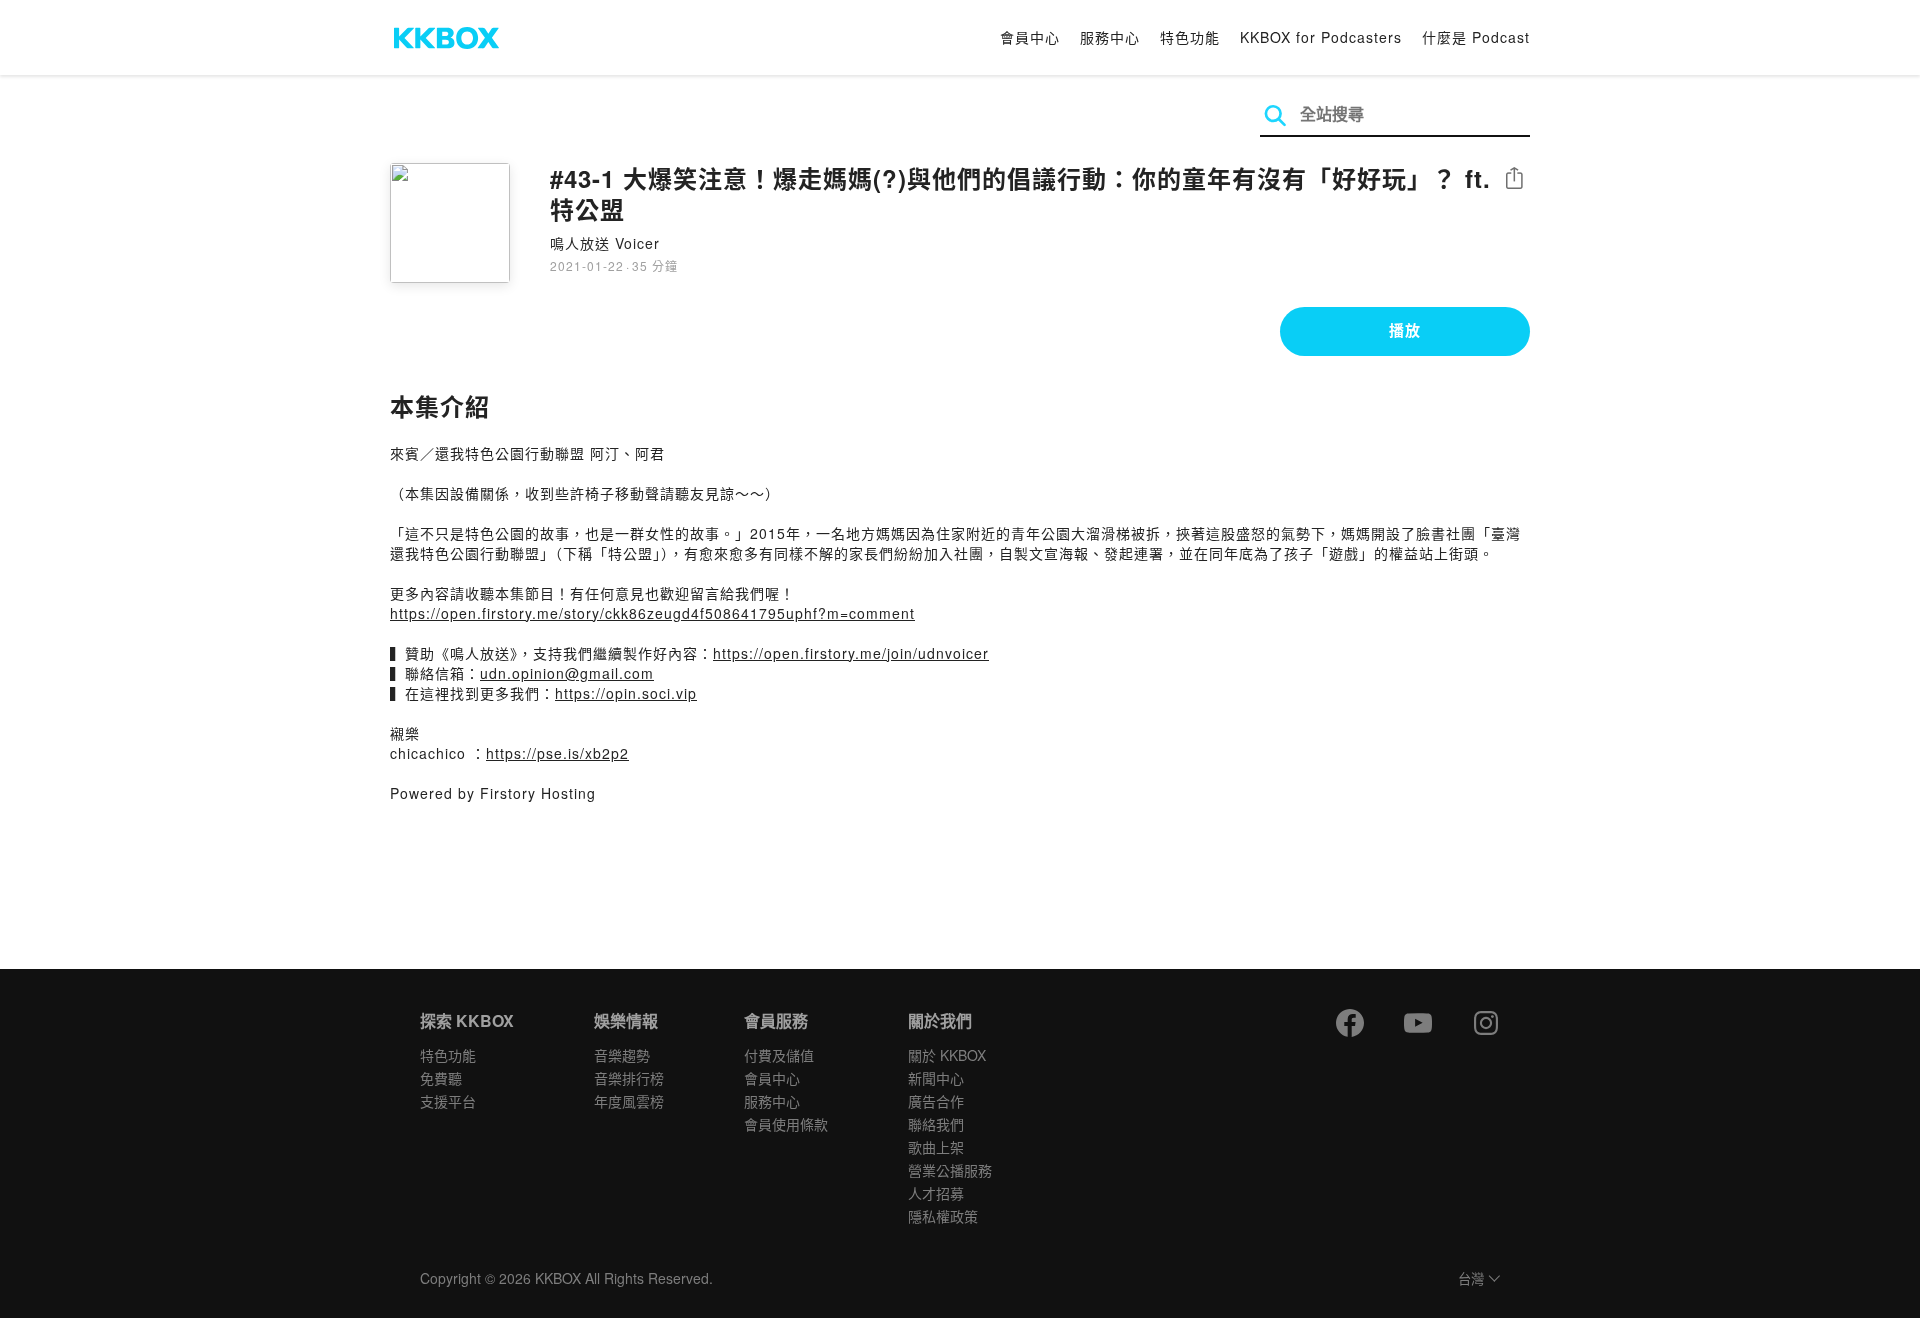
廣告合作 (936, 1101)
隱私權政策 (943, 1216)
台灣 (1471, 1279)
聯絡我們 (936, 1124)
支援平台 (448, 1101)
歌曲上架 (936, 1147)
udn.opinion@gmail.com (567, 673)
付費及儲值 (779, 1055)
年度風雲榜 (629, 1101)
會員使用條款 (786, 1124)
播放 (1405, 330)
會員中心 (1030, 37)
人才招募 (936, 1193)
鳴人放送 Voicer (605, 243)
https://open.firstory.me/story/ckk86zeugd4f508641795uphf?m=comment (652, 613)
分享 (1514, 179)
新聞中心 (936, 1078)
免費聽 (441, 1078)
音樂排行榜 (629, 1078)
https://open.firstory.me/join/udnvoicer (851, 653)
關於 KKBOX (947, 1055)
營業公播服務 (950, 1170)
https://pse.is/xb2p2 (557, 753)
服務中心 (1110, 37)
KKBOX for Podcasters (1321, 37)
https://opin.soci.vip (626, 693)
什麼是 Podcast (1476, 37)
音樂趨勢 (622, 1055)
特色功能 (1190, 37)
